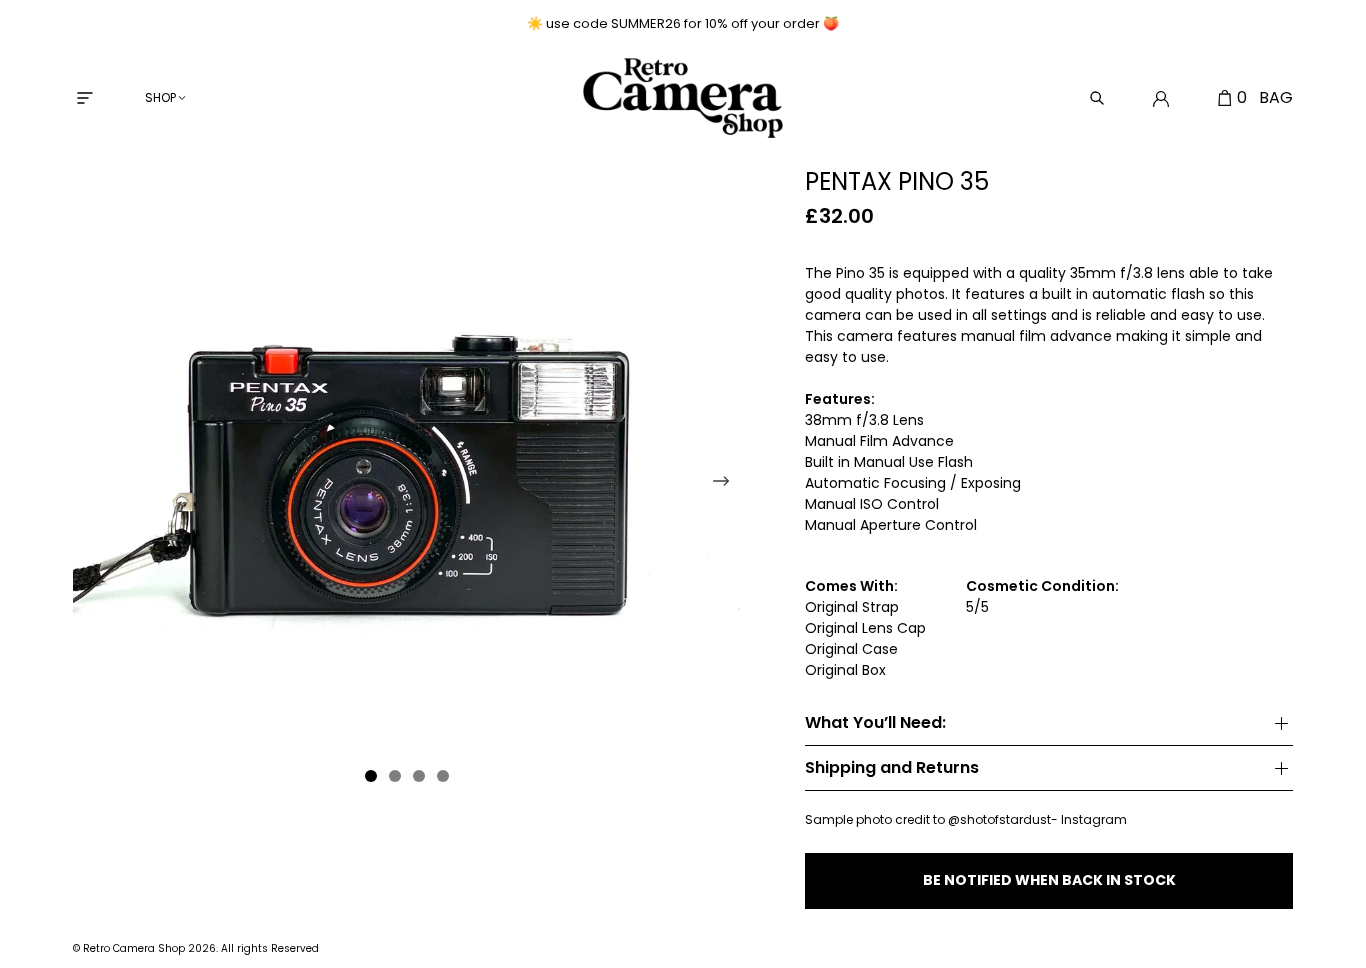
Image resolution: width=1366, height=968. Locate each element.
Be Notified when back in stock (1049, 880)
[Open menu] (85, 98)
